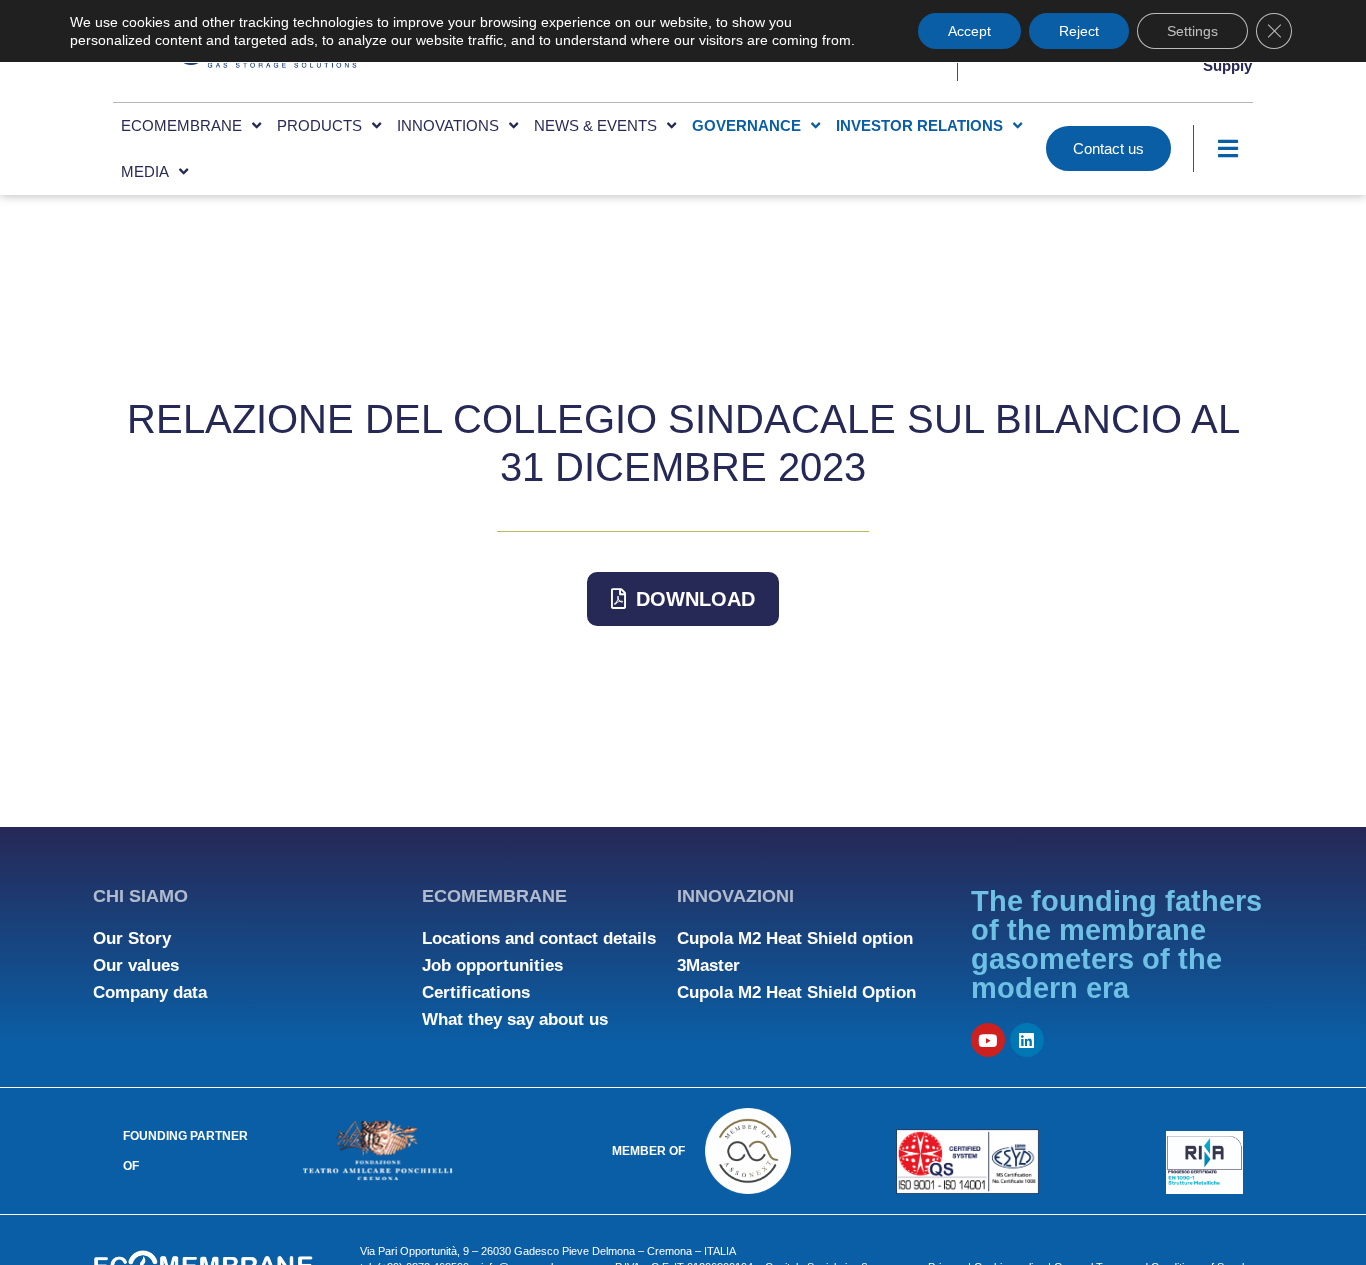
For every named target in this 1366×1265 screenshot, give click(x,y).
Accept (969, 31)
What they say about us (515, 1019)
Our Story (132, 938)
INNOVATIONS (448, 125)
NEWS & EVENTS (595, 125)
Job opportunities (492, 965)
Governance (746, 125)
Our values (136, 965)
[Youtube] (988, 1040)
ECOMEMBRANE (181, 125)
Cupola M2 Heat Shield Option (796, 992)
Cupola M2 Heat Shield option (795, 938)
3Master (708, 965)
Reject (1079, 31)
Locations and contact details (539, 938)
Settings (1192, 31)
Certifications (476, 992)
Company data (150, 992)
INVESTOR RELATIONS (919, 125)
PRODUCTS (319, 125)
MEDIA (145, 171)
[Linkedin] (1027, 1040)
